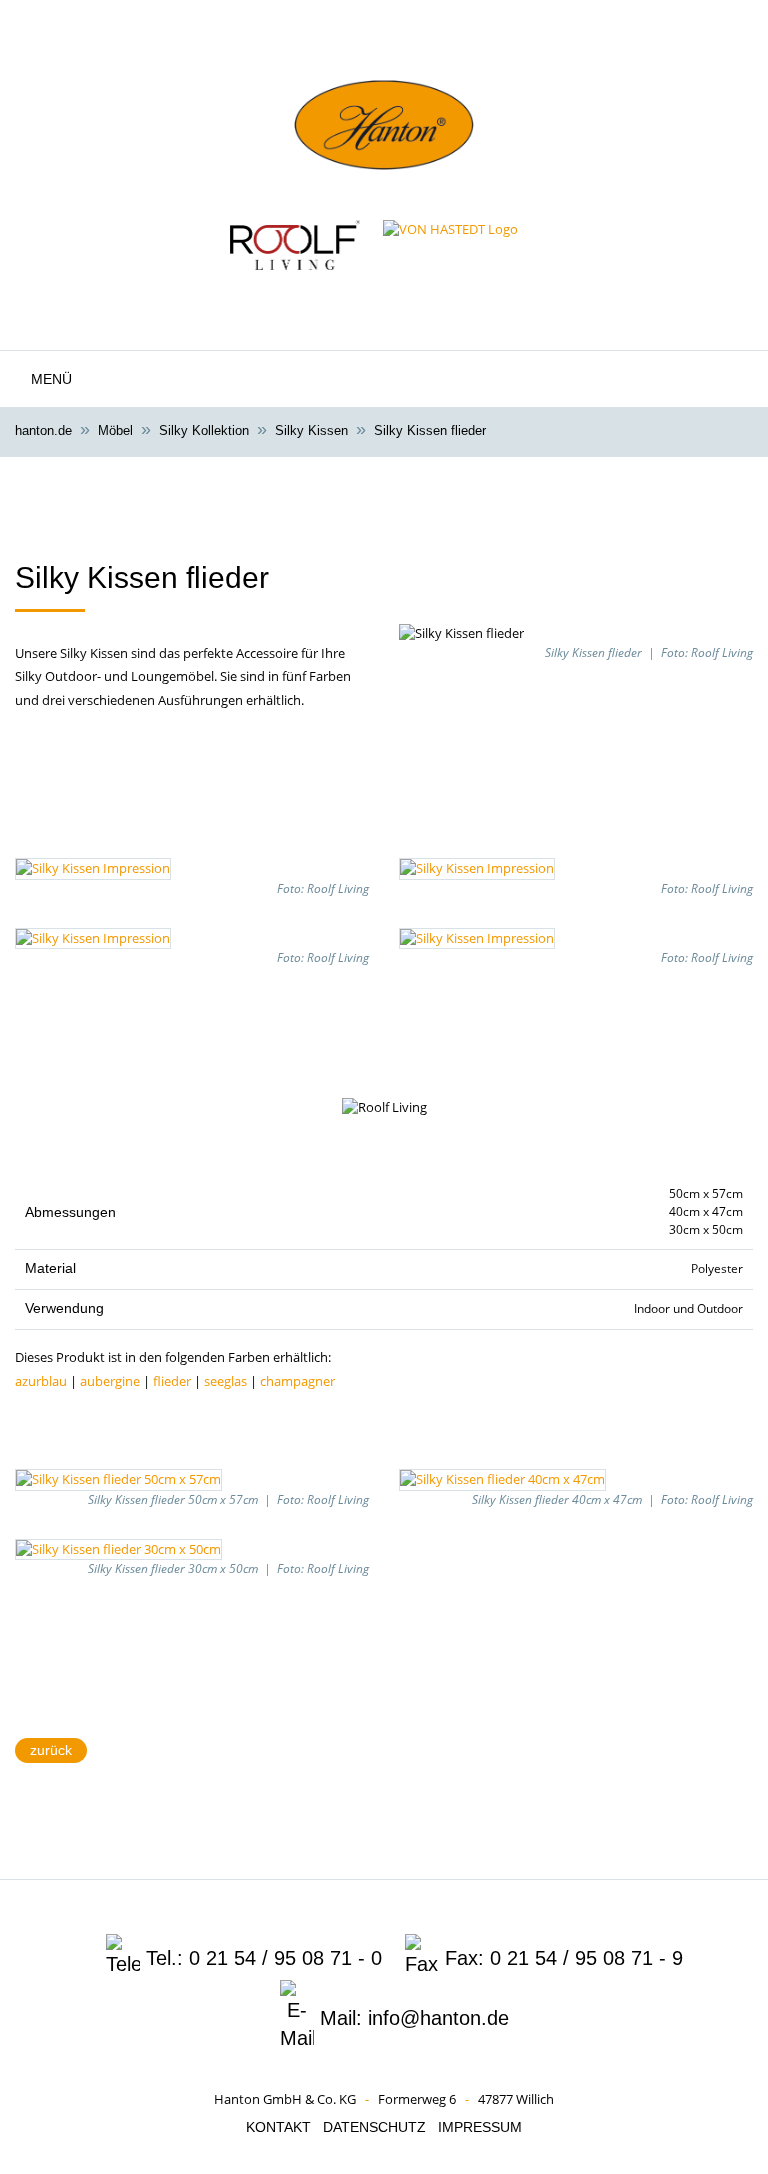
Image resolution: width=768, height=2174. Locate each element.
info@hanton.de (438, 2018)
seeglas (225, 1381)
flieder (172, 1381)
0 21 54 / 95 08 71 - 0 (285, 1958)
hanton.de (43, 430)
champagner (297, 1381)
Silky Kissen (311, 430)
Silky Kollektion (204, 430)
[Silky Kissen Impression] (93, 867)
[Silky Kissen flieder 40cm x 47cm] (502, 1478)
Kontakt (278, 2127)
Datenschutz (374, 2127)
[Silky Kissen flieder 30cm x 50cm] (118, 1548)
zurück (51, 1750)
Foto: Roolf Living (707, 652)
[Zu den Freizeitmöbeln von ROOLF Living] (295, 245)
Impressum (480, 2127)
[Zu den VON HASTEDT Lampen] (450, 245)
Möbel (115, 430)
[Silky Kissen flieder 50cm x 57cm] (118, 1478)
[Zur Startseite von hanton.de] (384, 150)
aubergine (110, 1381)
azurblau (41, 1381)
